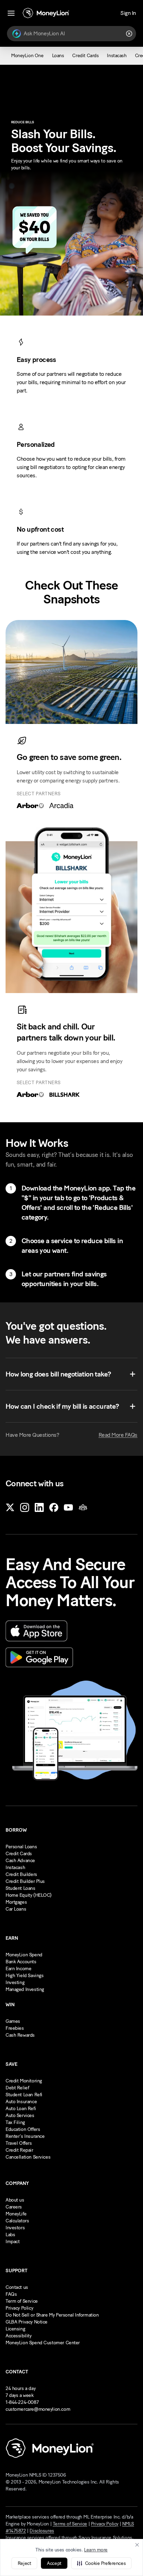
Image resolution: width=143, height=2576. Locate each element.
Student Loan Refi (24, 2095)
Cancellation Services (28, 2157)
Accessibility (19, 2336)
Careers (14, 2207)
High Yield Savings (24, 1976)
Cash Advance (20, 1861)
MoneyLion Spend (24, 1955)
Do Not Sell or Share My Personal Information (52, 2315)
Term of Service (22, 2301)
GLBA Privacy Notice (27, 2322)
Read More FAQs (118, 1435)
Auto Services (20, 2115)
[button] (101, 2563)
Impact (12, 2242)
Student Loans (20, 1888)
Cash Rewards (20, 2035)
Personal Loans (21, 1847)
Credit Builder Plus (25, 1881)
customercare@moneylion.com (38, 2409)
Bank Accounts (21, 1962)
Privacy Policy (19, 2308)
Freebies (15, 2028)
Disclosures (42, 2531)
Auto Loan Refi (21, 2109)
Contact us (17, 2287)
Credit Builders (21, 1874)
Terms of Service (70, 2524)
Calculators (17, 2221)
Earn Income (18, 1969)
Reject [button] (24, 2563)
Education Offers (23, 2129)
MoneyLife (16, 2214)
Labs (10, 2235)
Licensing (15, 2329)
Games (13, 2021)
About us (15, 2200)
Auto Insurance (21, 2102)
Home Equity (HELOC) (29, 1895)
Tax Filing (15, 2122)
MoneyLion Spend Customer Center (43, 2343)
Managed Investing (25, 1989)
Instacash (15, 1867)
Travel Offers (19, 2143)
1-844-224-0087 (22, 2402)
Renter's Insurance (25, 2136)
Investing (15, 1982)
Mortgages (16, 1902)
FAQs (11, 2294)
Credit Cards (19, 1854)
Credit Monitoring (24, 2081)
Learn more (96, 2550)
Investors (15, 2228)
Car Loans (16, 1909)
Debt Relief (17, 2088)
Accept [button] (54, 2563)
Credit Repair (19, 2150)
